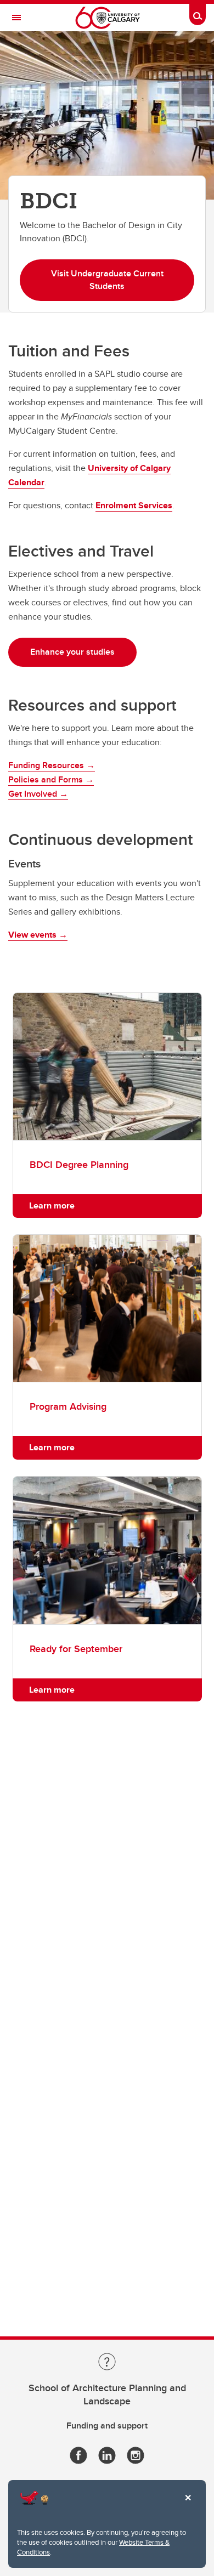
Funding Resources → (52, 765)
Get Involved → (38, 794)
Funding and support (107, 2425)
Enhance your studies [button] (72, 652)
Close (188, 2505)
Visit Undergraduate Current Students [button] (107, 280)
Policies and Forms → (51, 779)
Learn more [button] (52, 1205)
